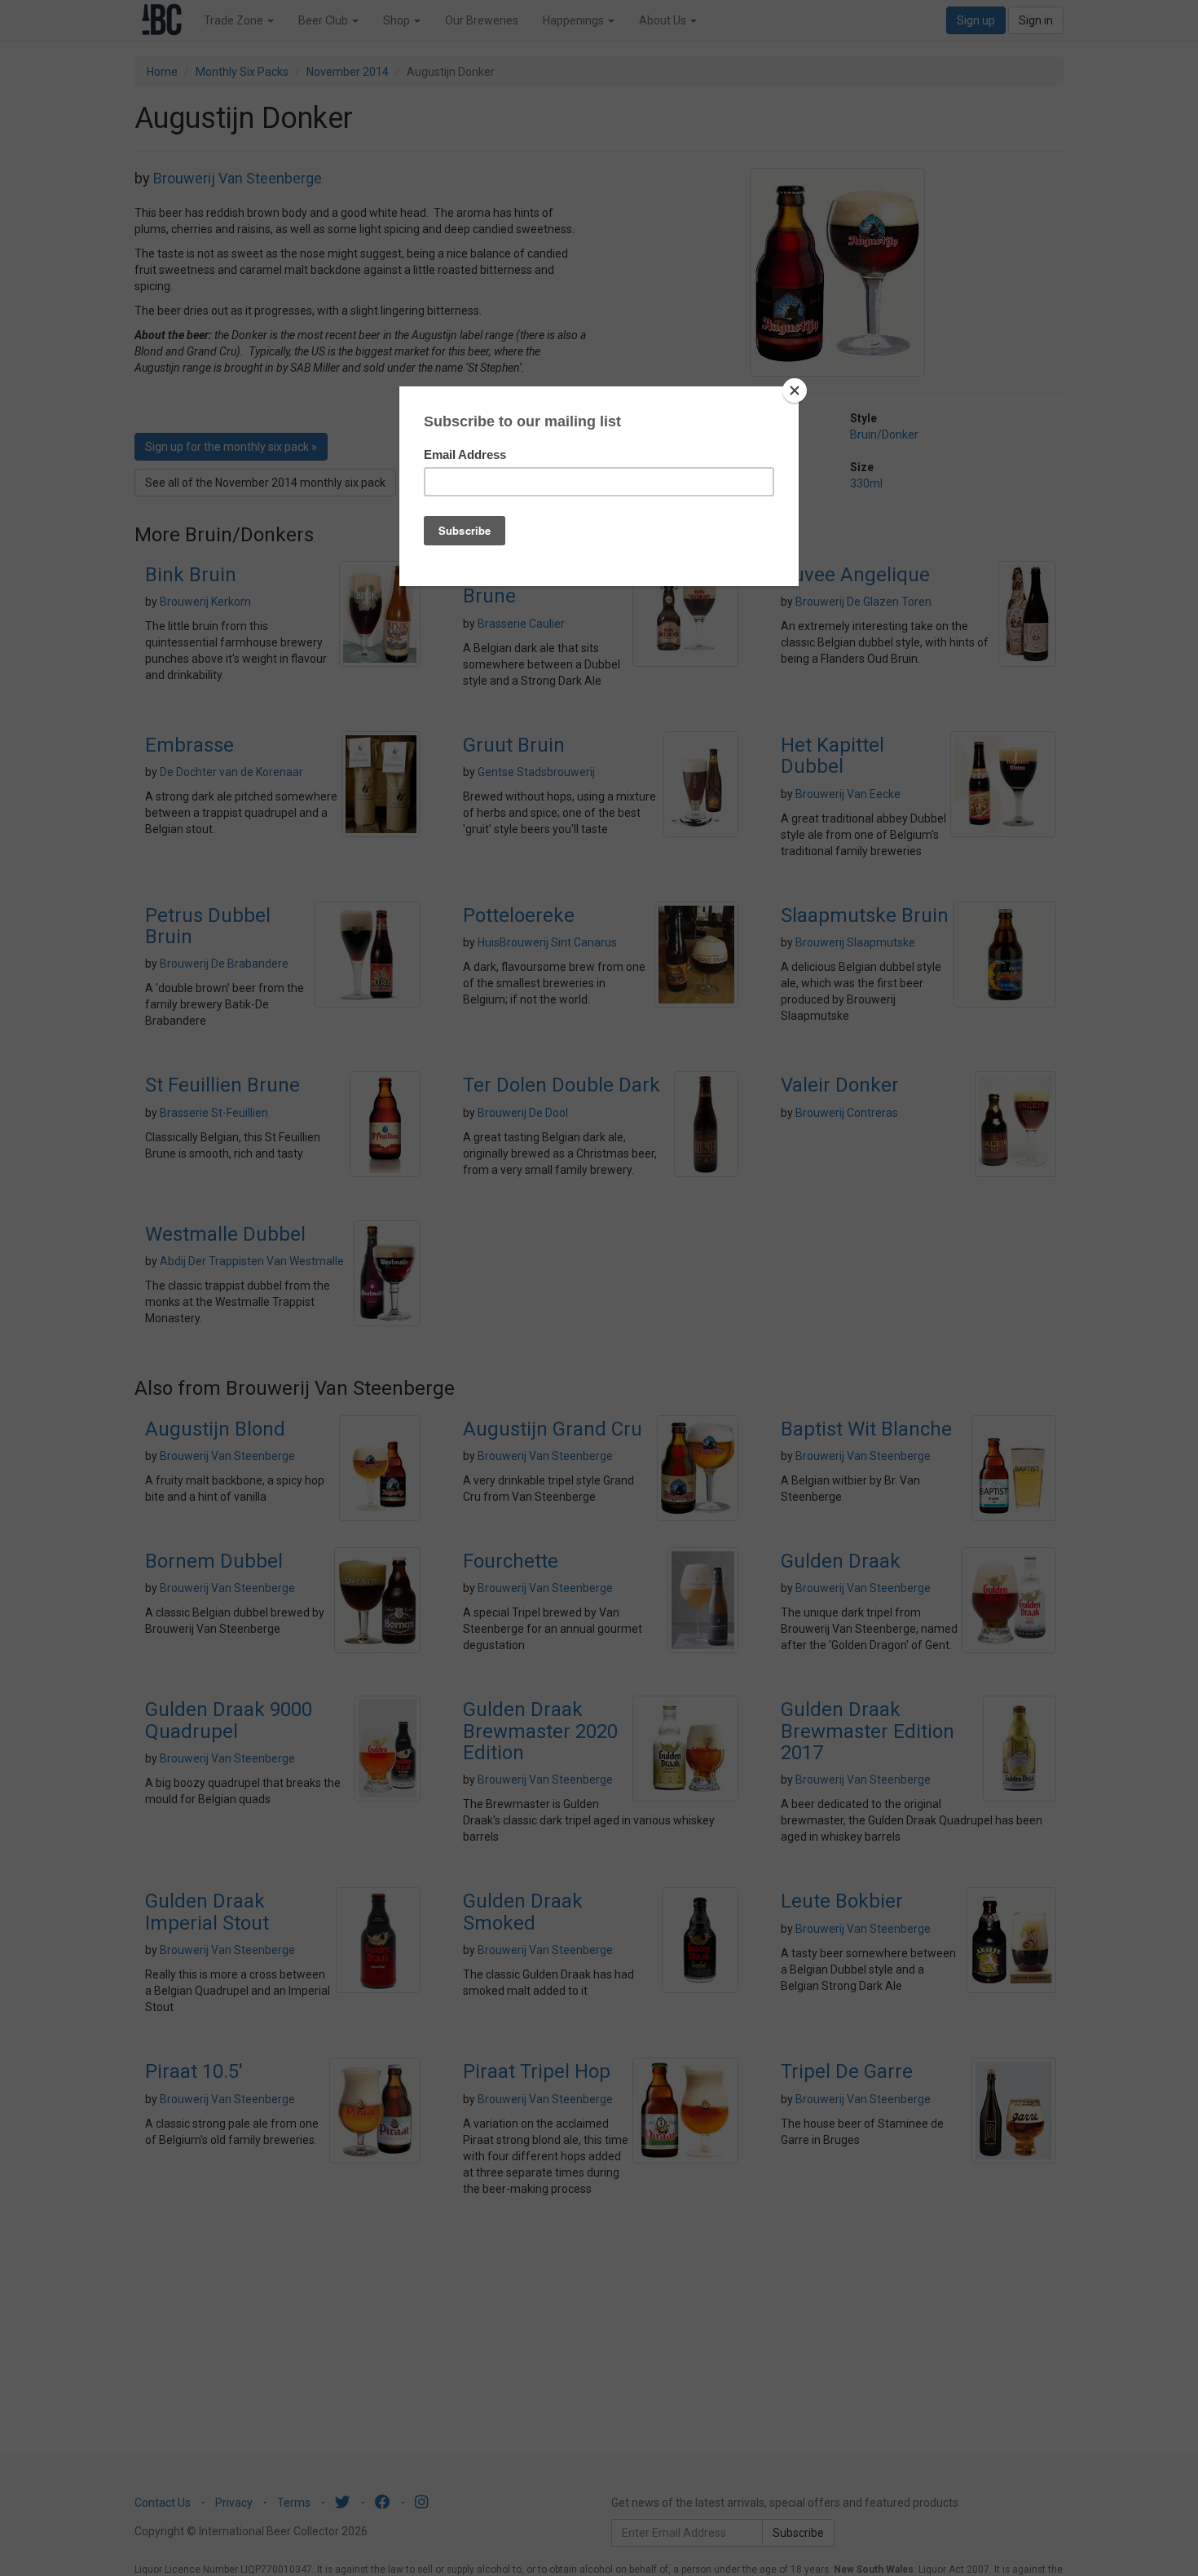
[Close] (795, 390)
